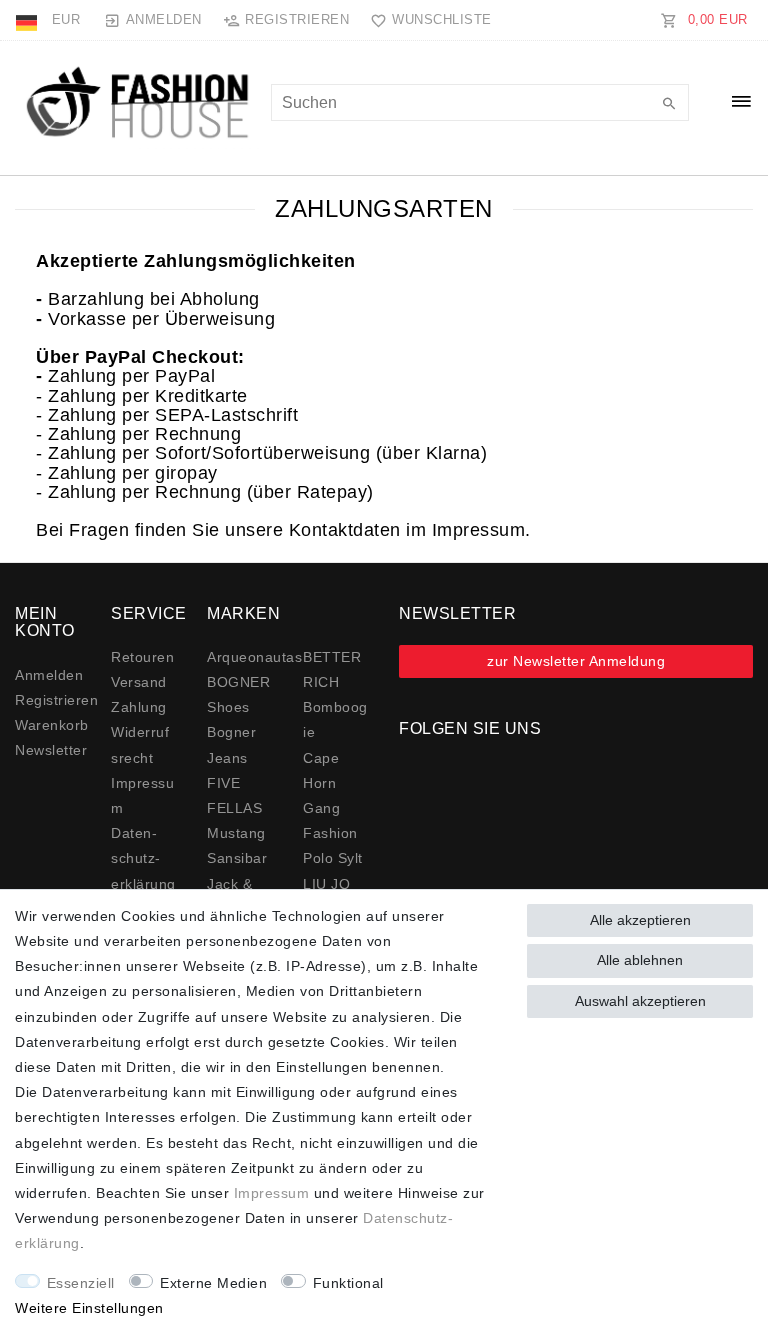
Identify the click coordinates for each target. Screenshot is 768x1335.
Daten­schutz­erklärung (143, 858)
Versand (139, 682)
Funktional (348, 1283)
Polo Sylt (333, 858)
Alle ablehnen (640, 960)
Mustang (236, 833)
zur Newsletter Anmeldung (576, 661)
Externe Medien (213, 1283)
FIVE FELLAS (234, 795)
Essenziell (81, 1283)
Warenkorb (52, 725)
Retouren (142, 657)
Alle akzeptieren (640, 920)
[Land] (28, 20)
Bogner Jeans (231, 744)
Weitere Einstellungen (89, 1308)
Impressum (272, 1193)
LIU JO (326, 884)
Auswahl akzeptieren (640, 1001)
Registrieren (56, 700)
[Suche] (669, 105)
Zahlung (139, 707)
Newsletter (51, 750)
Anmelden (49, 675)
